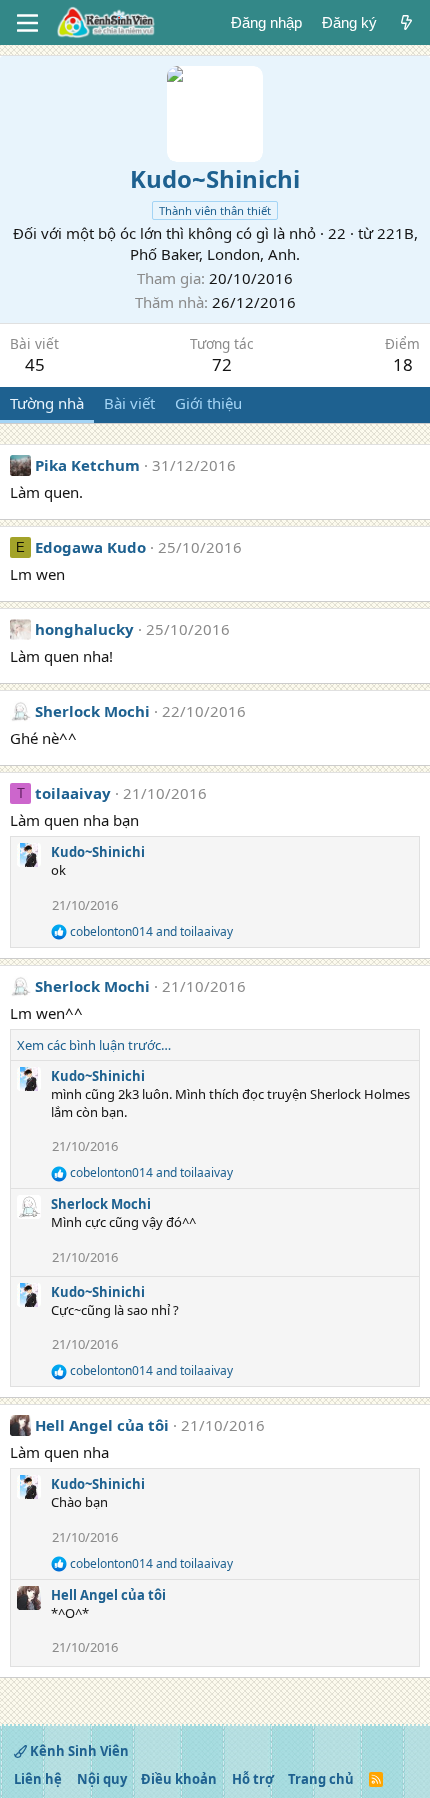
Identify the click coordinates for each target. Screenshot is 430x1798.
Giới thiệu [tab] (208, 403)
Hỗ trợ (253, 1779)
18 (403, 364)
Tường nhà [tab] (47, 403)
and (151, 932)
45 (35, 364)
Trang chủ (321, 1779)
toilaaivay (73, 793)
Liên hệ (38, 1779)
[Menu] (27, 23)
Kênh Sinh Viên (78, 1751)
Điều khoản (179, 1779)
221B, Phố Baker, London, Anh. (274, 243)
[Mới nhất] (406, 22)
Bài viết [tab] (129, 403)
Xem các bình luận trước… (94, 1045)
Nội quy (102, 1779)
